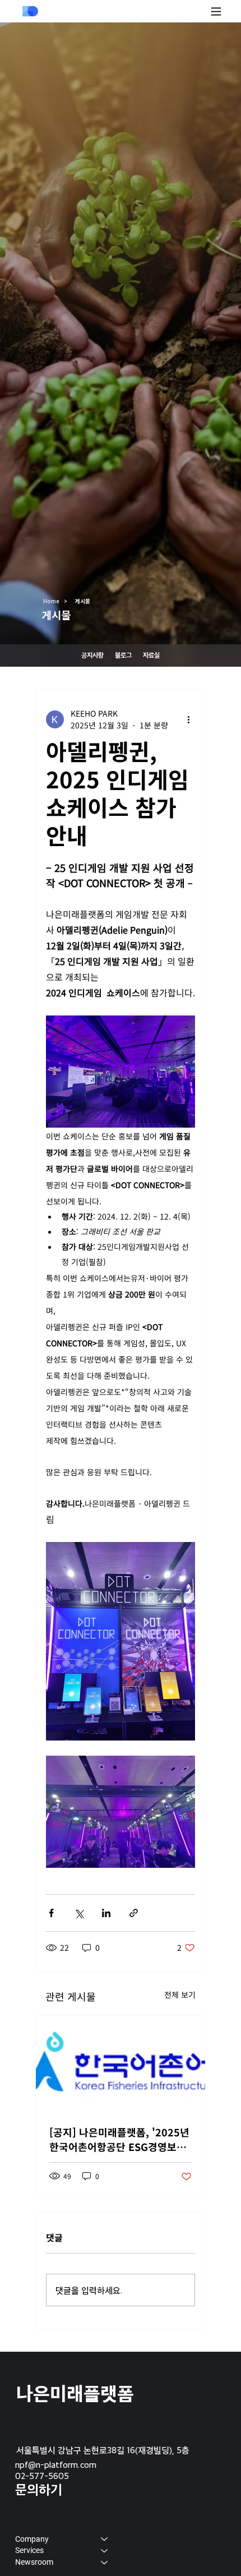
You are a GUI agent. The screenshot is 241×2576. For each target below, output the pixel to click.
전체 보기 (180, 1995)
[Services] (105, 2550)
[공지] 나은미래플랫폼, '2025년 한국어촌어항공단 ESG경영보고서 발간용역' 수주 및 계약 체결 (119, 2139)
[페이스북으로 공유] (51, 1913)
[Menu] (216, 11)
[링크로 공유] (134, 1913)
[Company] (105, 2539)
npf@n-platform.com (56, 2464)
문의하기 (39, 2489)
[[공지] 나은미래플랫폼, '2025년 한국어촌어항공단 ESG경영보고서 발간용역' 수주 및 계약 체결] (121, 2063)
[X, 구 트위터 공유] (79, 1913)
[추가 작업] (188, 719)
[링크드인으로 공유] (106, 1913)
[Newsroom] (105, 2562)
